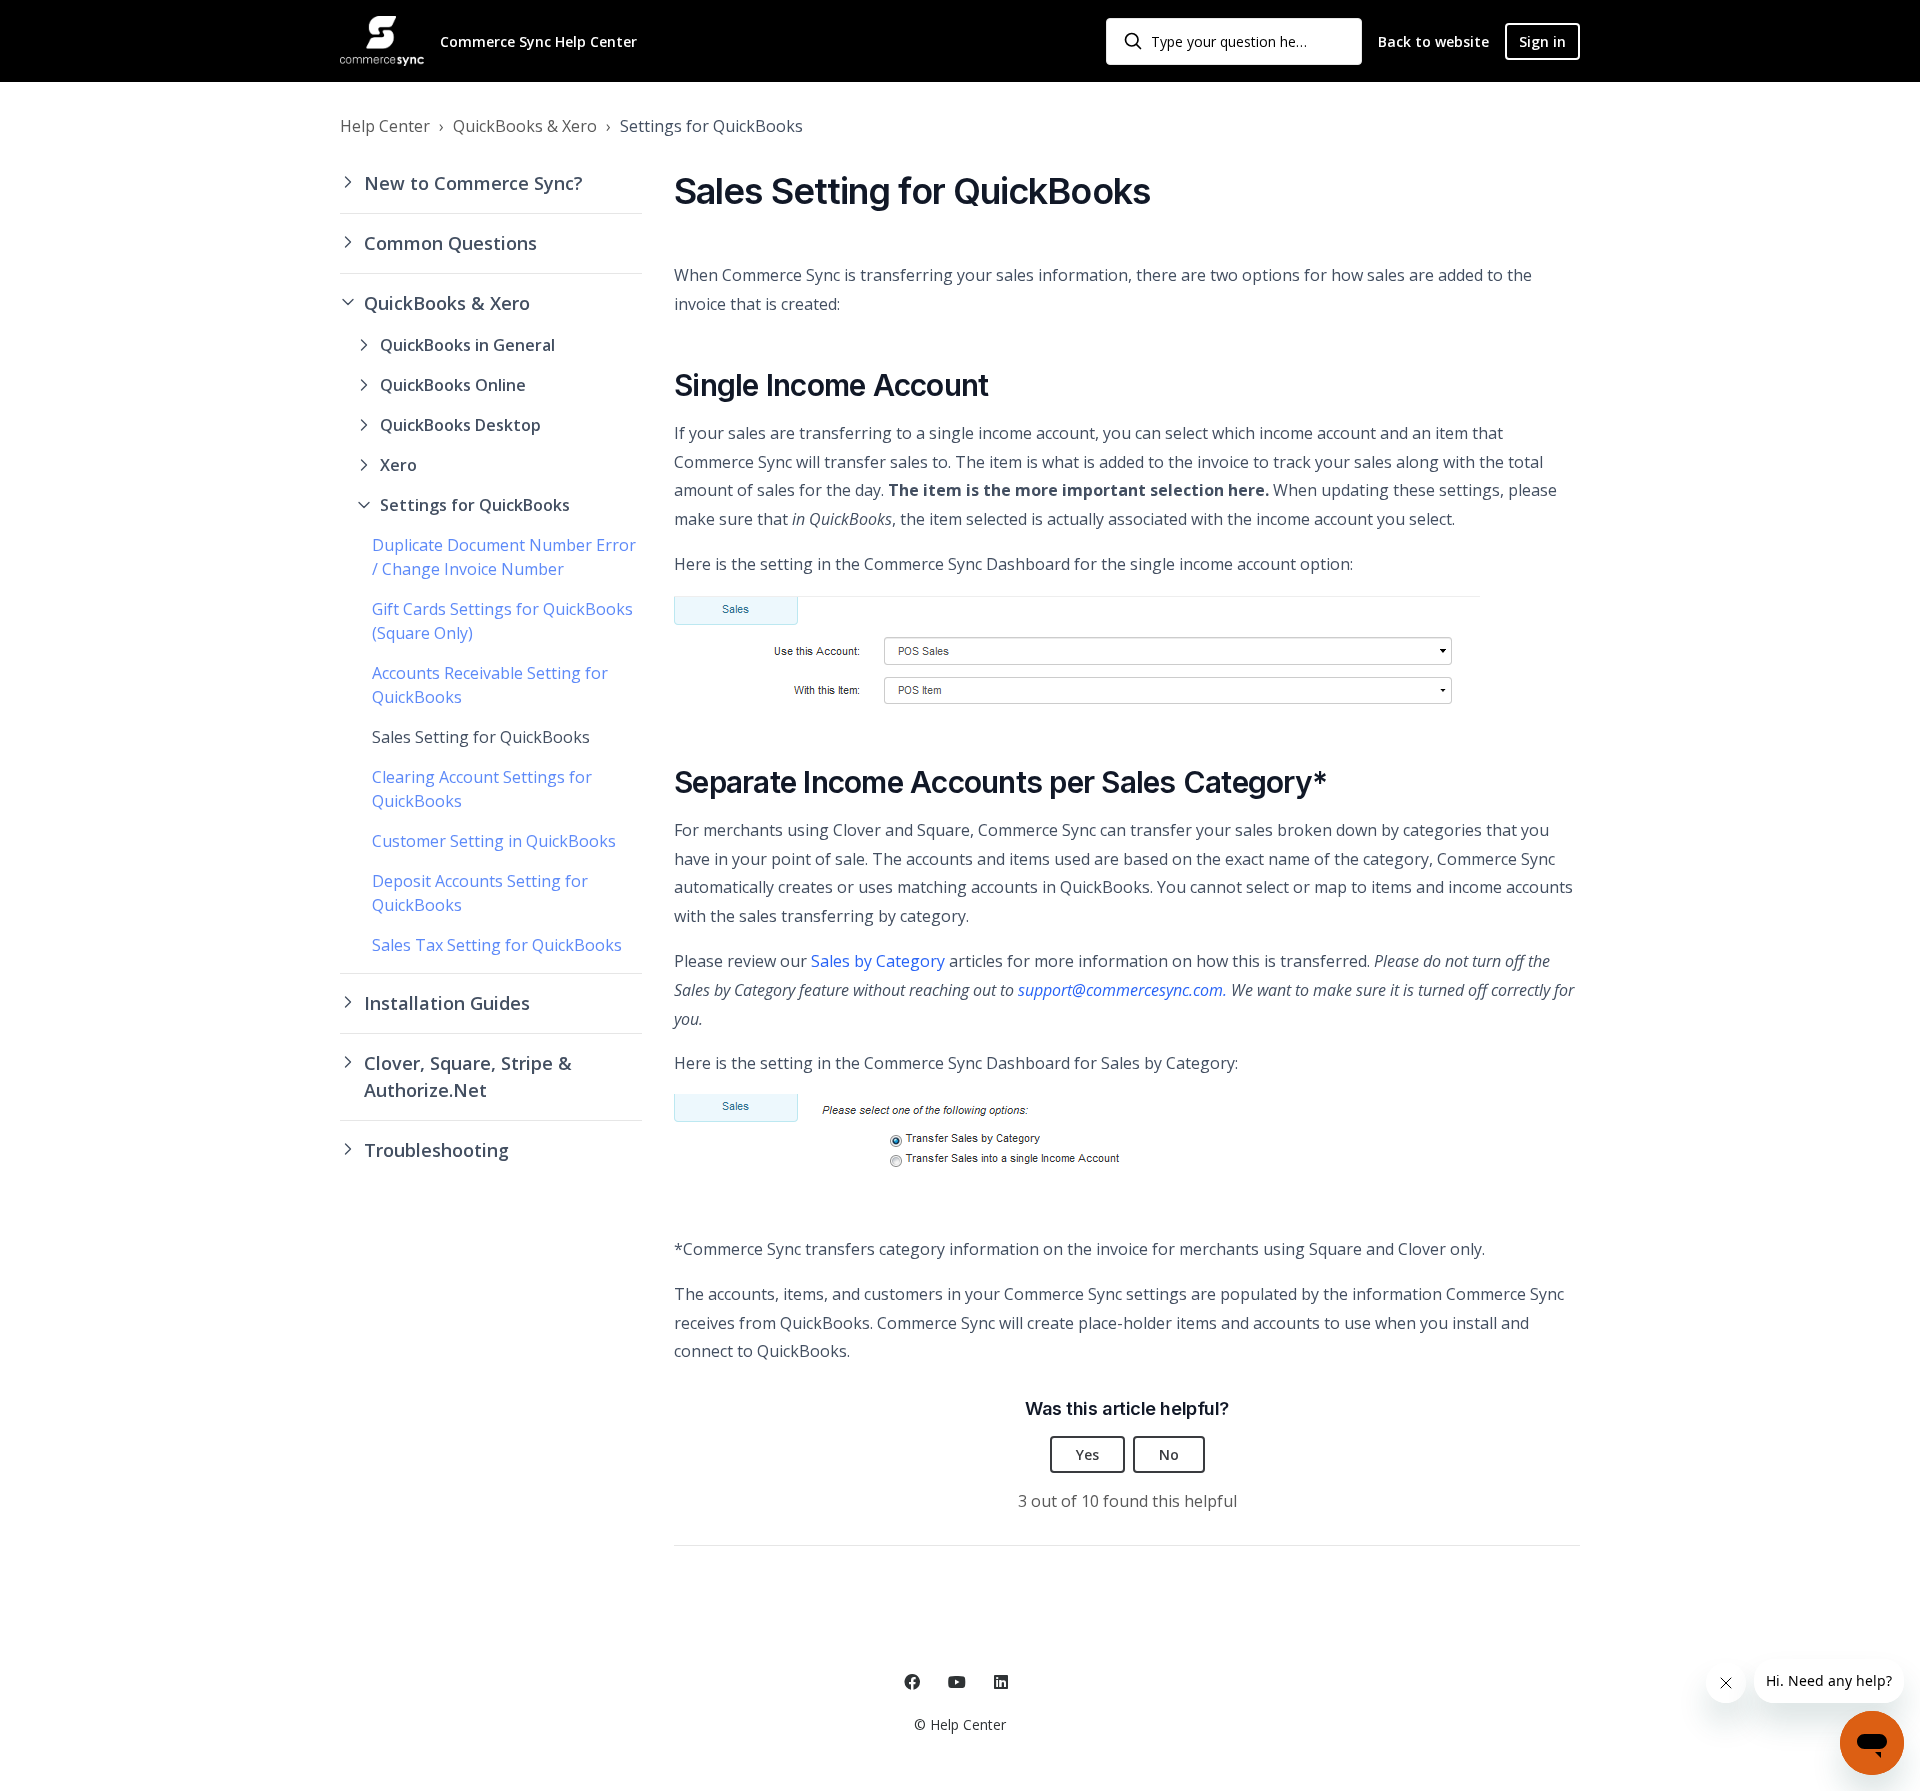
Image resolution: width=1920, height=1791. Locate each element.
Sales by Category (878, 961)
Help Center (385, 126)
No (1169, 1454)
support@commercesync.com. (1122, 990)
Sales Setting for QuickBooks (481, 737)
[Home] (382, 41)
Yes (1087, 1454)
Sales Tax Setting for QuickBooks (497, 945)
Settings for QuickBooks (711, 126)
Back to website (1433, 41)
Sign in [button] (1542, 41)
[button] (491, 183)
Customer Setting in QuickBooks (494, 841)
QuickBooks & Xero (525, 126)
